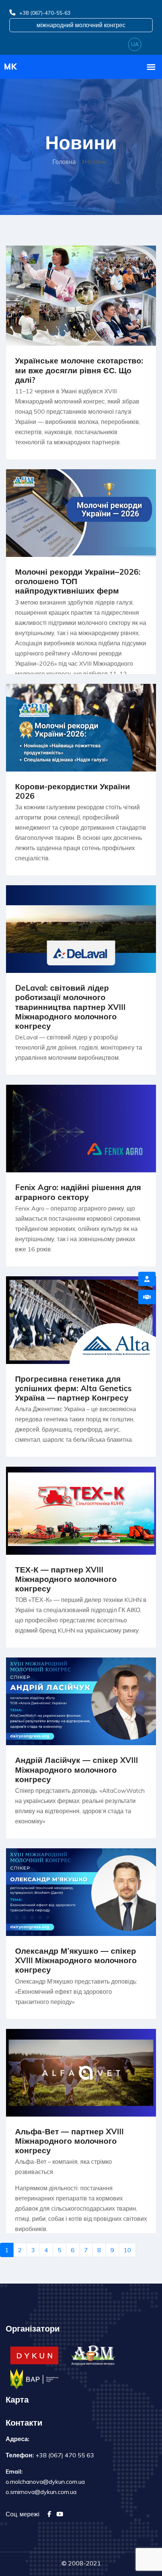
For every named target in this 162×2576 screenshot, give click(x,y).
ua (135, 44)
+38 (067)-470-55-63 (45, 13)
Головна (64, 162)
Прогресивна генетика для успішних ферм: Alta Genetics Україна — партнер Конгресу (73, 1388)
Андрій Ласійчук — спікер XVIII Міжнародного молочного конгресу (76, 1769)
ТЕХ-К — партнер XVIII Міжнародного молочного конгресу (66, 1579)
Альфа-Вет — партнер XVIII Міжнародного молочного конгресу (69, 2141)
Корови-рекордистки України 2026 (73, 791)
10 (127, 2250)
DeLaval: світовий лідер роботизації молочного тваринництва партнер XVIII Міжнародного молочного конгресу (70, 1007)
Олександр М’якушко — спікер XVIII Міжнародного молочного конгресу (76, 1960)
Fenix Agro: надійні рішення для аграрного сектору (78, 1192)
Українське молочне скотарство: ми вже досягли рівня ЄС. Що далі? (79, 370)
